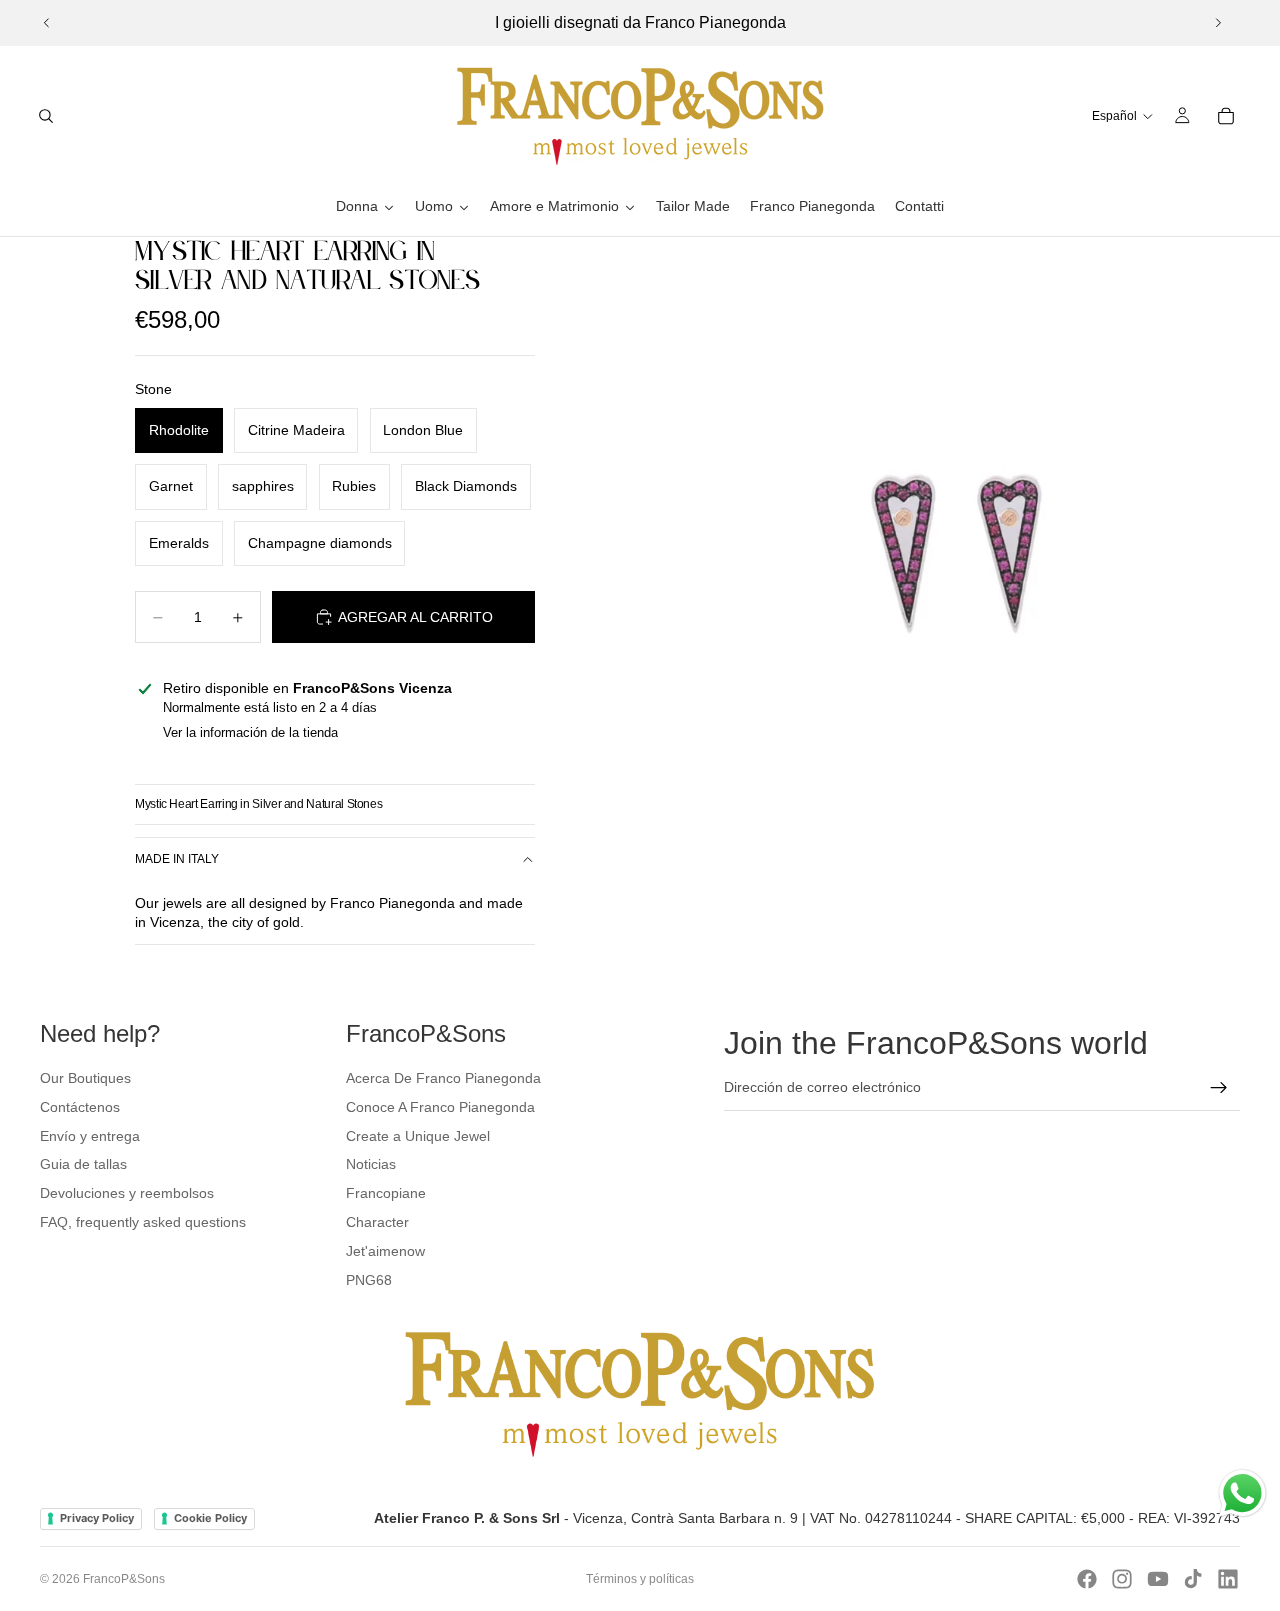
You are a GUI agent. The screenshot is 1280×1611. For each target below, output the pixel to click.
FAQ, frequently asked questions (143, 1222)
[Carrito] (1226, 116)
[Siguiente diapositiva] (1218, 23)
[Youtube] (1158, 1579)
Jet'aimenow (385, 1251)
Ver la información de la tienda (250, 732)
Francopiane (386, 1193)
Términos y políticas (640, 1579)
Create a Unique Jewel (418, 1136)
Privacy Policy (97, 1518)
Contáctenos (80, 1107)
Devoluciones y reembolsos (127, 1193)
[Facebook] (1087, 1579)
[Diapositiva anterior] (47, 23)
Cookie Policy (210, 1518)
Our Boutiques (85, 1078)
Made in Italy (177, 859)
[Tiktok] (1193, 1579)
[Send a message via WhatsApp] (1242, 1493)
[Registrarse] (1219, 1088)
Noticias (371, 1164)
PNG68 (369, 1280)
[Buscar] (46, 116)
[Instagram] (1122, 1579)
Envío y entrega (90, 1136)
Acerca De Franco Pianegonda (443, 1078)
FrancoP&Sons (124, 1579)
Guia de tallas (83, 1164)
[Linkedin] (1228, 1579)
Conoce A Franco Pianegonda (440, 1107)
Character (377, 1222)
